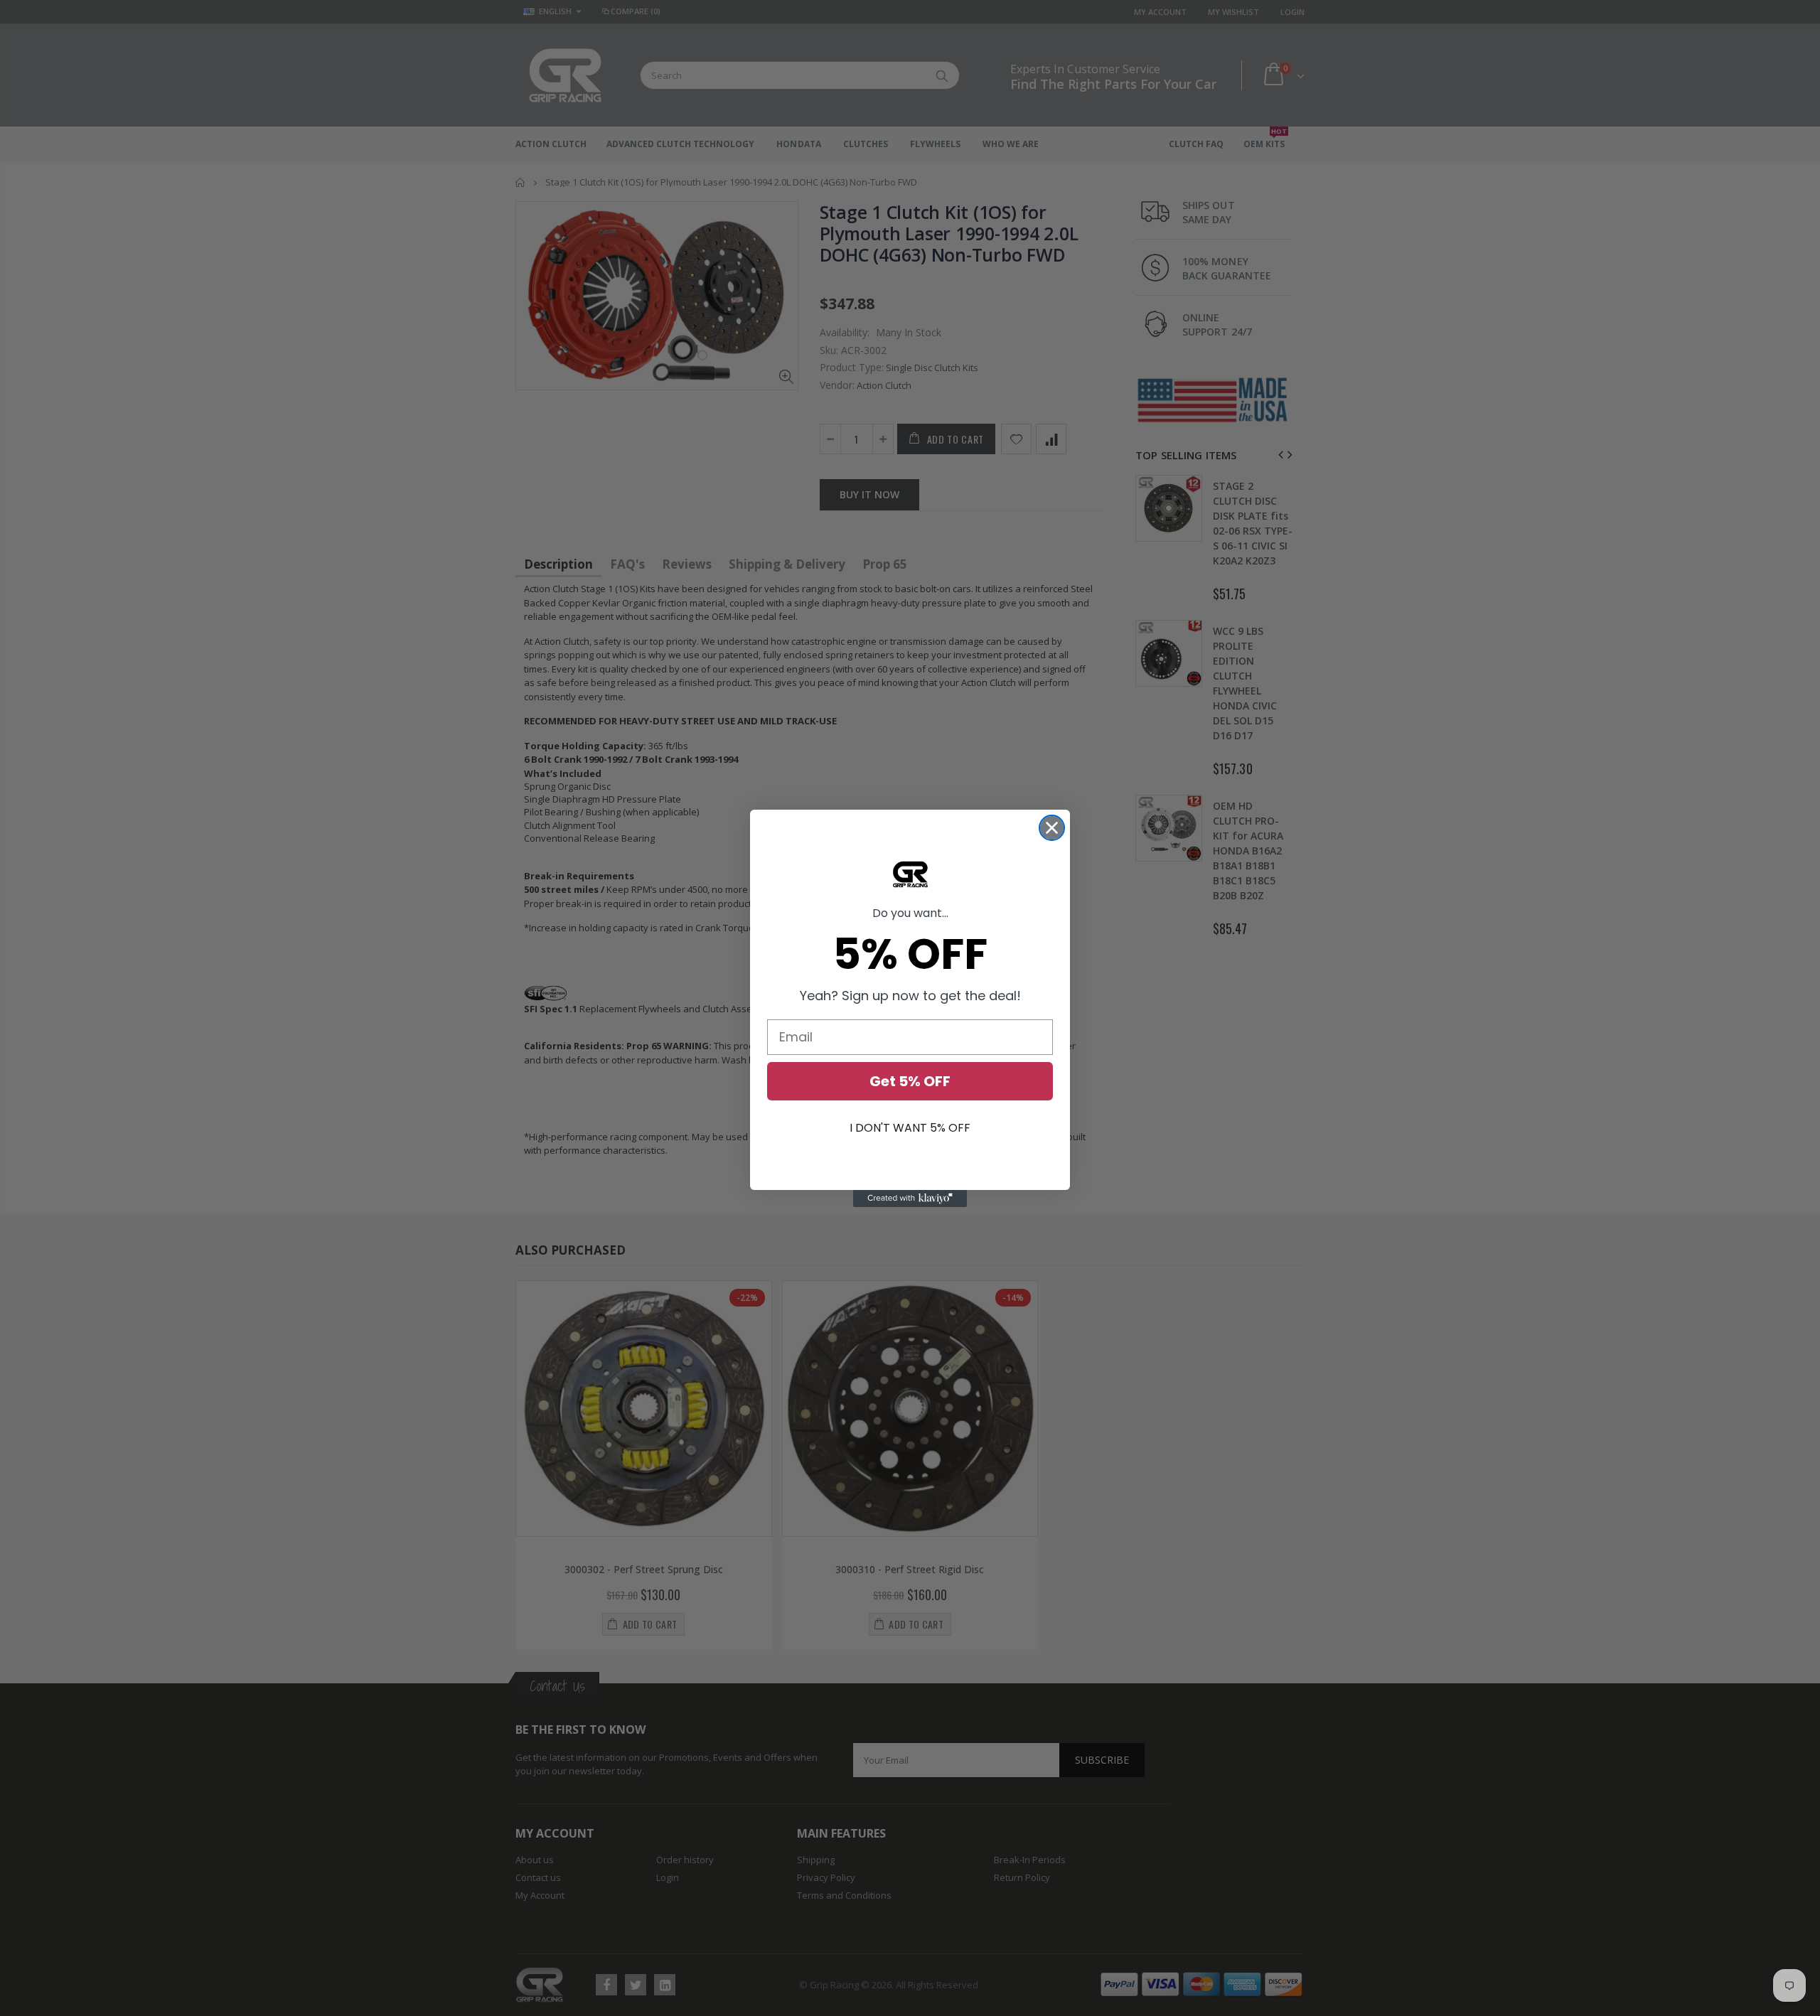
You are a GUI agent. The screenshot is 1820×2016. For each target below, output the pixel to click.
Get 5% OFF (910, 1081)
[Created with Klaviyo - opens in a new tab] (910, 1199)
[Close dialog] (1052, 828)
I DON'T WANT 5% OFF (910, 1128)
